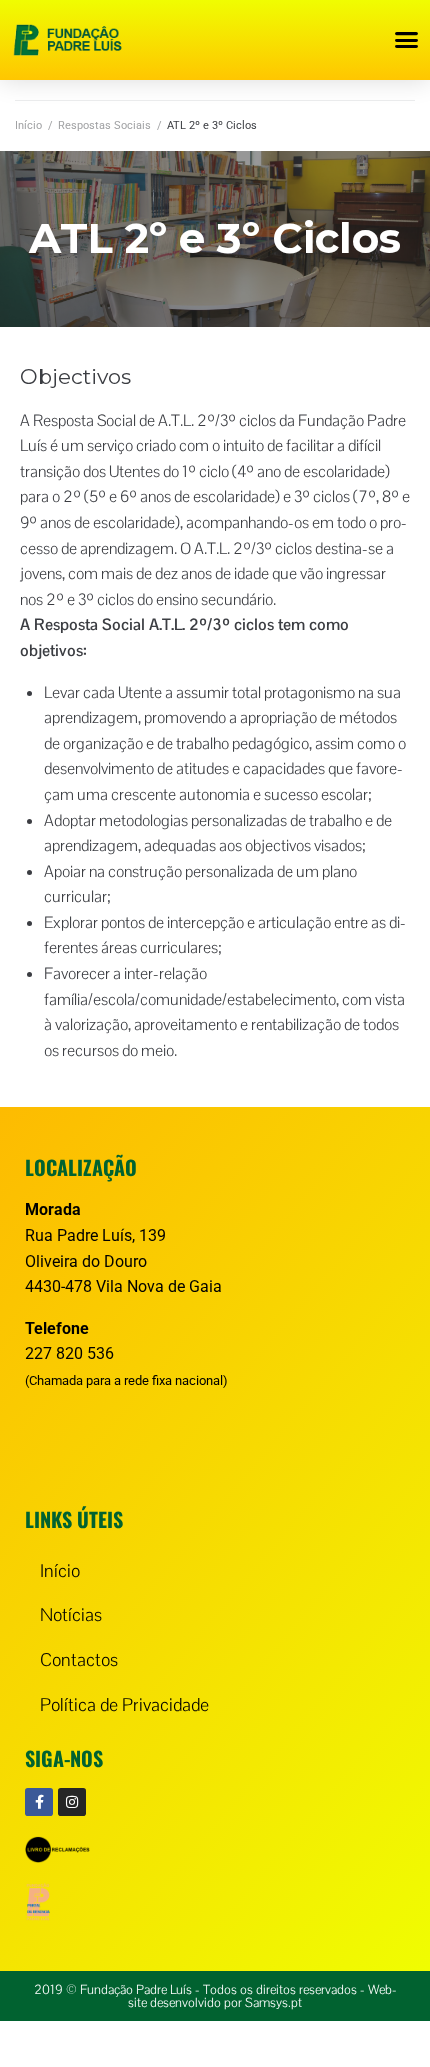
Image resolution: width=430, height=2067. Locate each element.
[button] (407, 40)
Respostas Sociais (104, 125)
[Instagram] (72, 1802)
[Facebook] (39, 1802)
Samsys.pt (273, 2002)
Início (28, 125)
